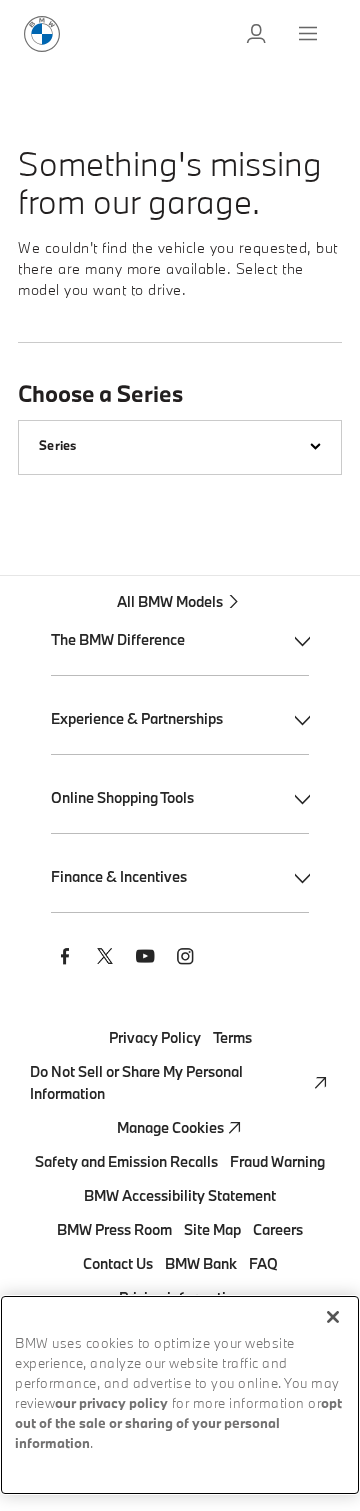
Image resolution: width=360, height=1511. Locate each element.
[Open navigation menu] (310, 34)
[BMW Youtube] (145, 959)
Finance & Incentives (119, 876)
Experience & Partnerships (137, 718)
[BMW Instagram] (185, 959)
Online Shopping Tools (122, 797)
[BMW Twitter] (105, 959)
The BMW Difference (118, 639)
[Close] (333, 1317)
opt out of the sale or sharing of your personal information (178, 1424)
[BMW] (42, 34)
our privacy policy (111, 1404)
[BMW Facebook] (65, 959)
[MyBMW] (258, 34)
